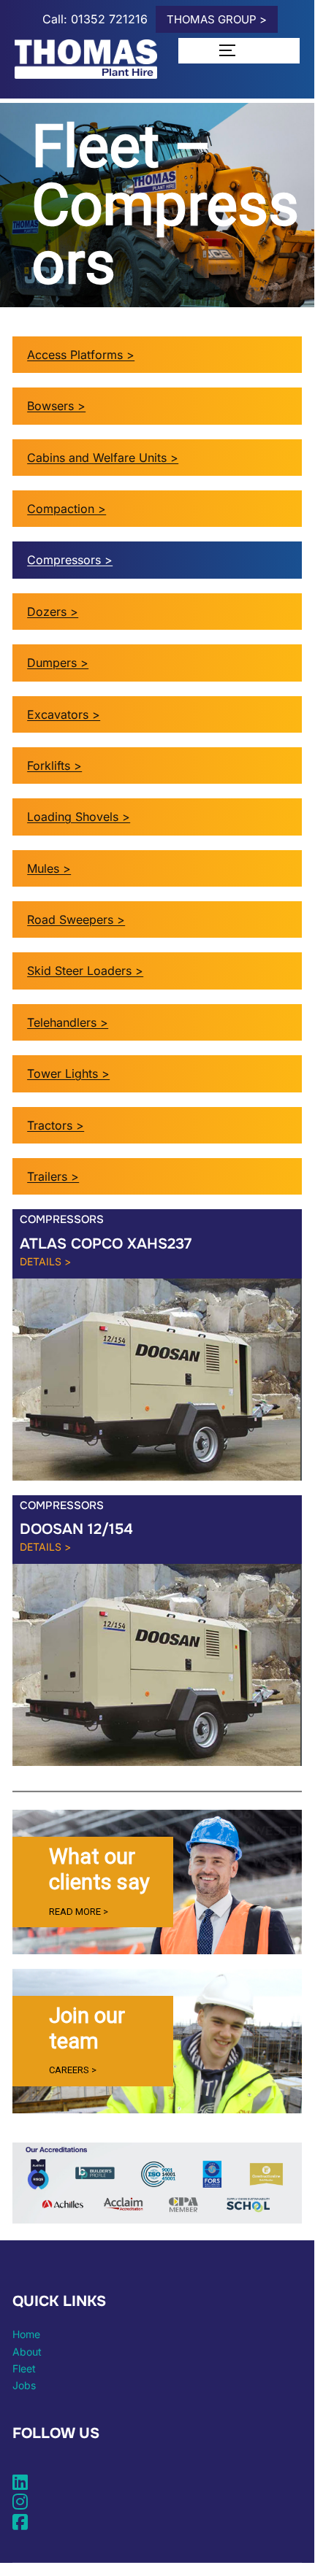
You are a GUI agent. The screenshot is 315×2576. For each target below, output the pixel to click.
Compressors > (70, 560)
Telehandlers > (68, 1022)
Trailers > (53, 1176)
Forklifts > (54, 766)
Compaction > (67, 509)
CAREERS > (73, 2070)
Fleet (24, 2368)
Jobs (24, 2385)
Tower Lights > (68, 1073)
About (27, 2352)
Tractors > (56, 1125)
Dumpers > (58, 663)
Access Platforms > (81, 355)
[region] (157, 1882)
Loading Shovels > (79, 817)
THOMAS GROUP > (217, 19)
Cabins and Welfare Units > (103, 458)
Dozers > (53, 612)
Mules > (49, 868)
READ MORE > (79, 1912)
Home (26, 2334)
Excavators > (64, 714)
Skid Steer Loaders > (85, 971)
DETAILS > (45, 1261)
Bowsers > (56, 406)
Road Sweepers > (76, 919)
